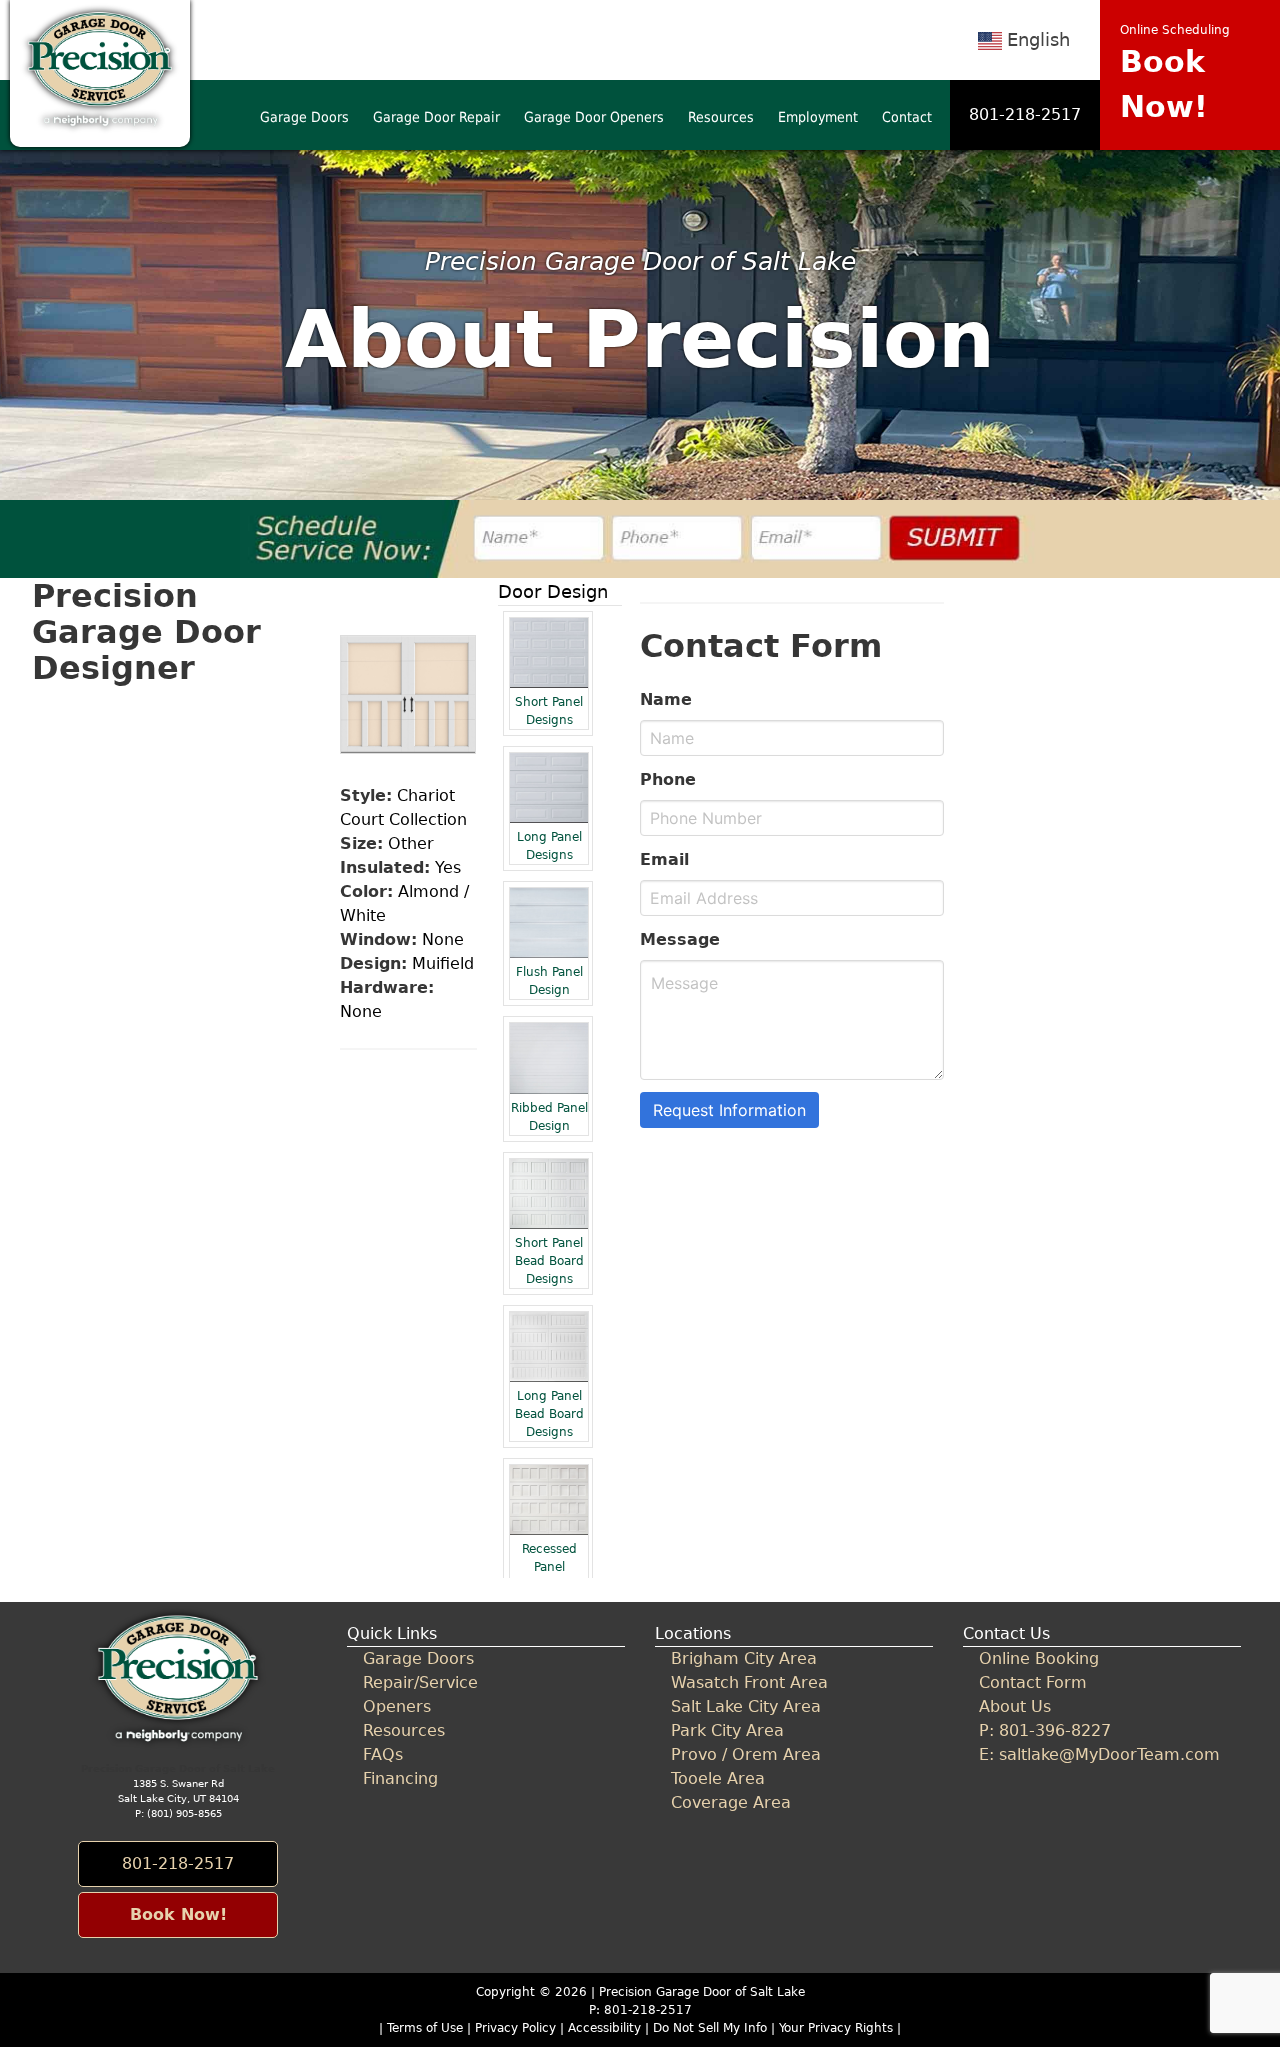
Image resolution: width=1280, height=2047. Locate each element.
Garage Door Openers (594, 117)
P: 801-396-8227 (1045, 1730)
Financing (400, 1778)
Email (664, 859)
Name (666, 699)
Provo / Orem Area (746, 1754)
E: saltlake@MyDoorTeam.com (1099, 1754)
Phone (668, 779)
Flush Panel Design (549, 981)
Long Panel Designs (549, 846)
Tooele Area (718, 1778)
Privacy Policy (515, 2028)
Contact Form (1033, 1682)
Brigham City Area (744, 1658)
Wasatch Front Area (749, 1682)
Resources (721, 117)
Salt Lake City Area (746, 1706)
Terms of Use (425, 2028)
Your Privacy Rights (836, 2028)
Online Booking (1039, 1658)
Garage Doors (304, 117)
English (1038, 39)
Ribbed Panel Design (549, 1117)
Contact (907, 117)
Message (680, 939)
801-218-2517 (1025, 114)
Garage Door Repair (436, 117)
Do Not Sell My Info (712, 2028)
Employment (818, 117)
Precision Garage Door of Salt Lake (702, 1992)
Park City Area (727, 1730)
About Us (1015, 1706)
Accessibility (604, 2028)
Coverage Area (731, 1802)
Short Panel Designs (549, 711)
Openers (397, 1706)
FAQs (383, 1754)
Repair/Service (420, 1682)
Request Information (729, 1110)
